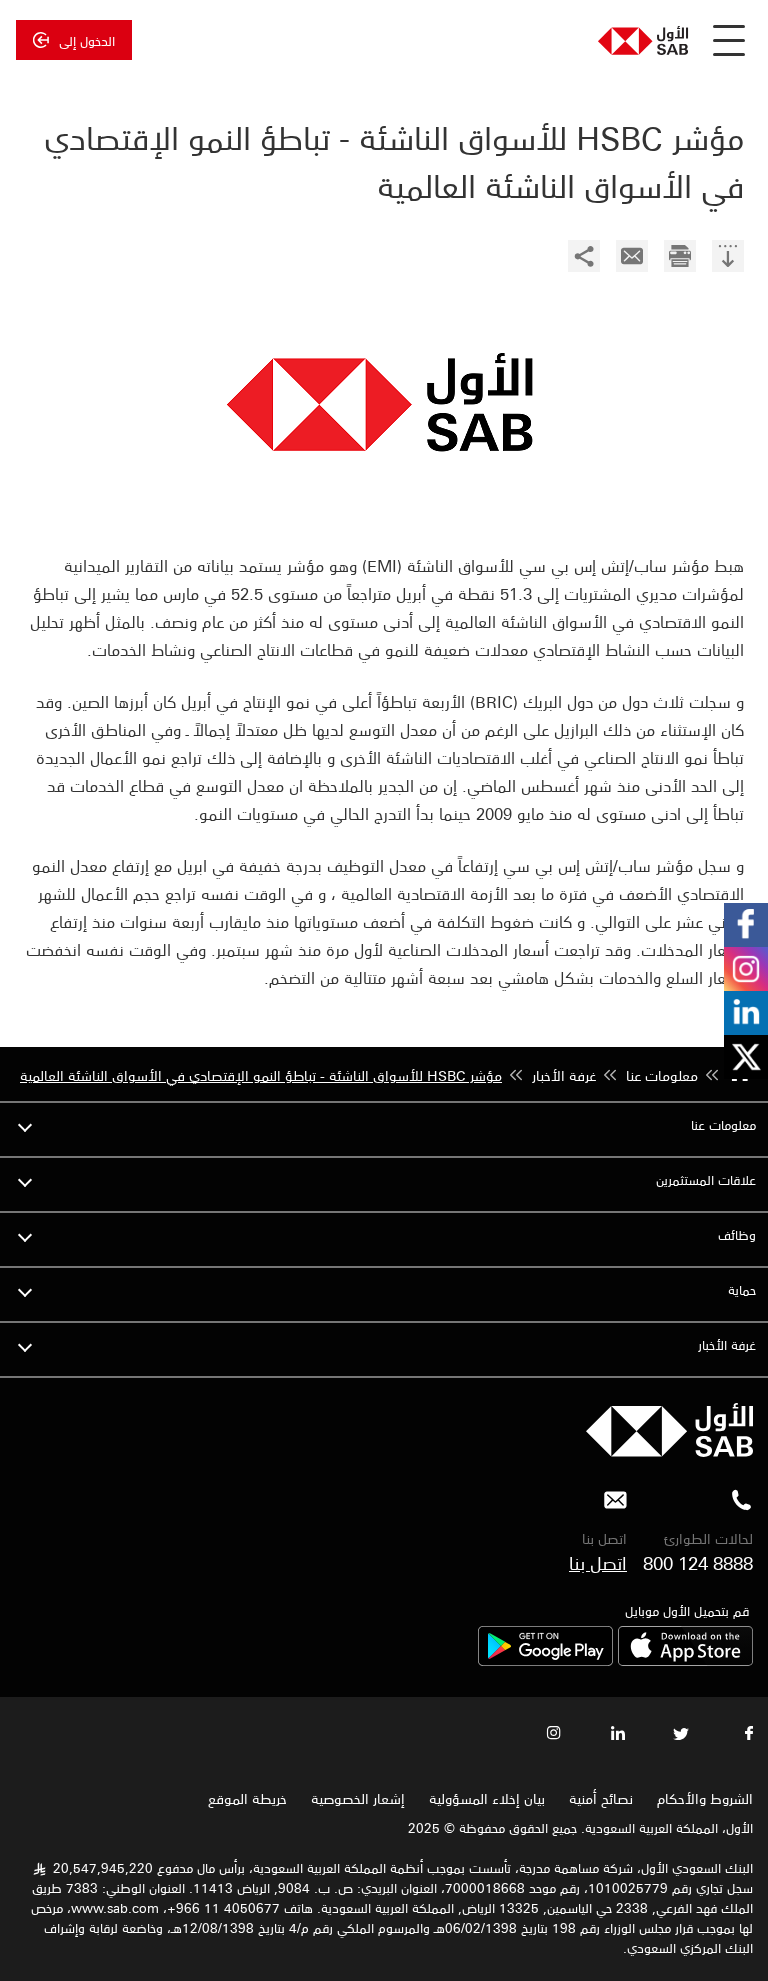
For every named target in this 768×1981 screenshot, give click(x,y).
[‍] (728, 258)
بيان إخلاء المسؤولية (487, 1798)
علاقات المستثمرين (706, 1179)
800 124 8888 (698, 1562)
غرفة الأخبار (727, 1344)
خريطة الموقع (245, 1798)
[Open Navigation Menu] (729, 40)
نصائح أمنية (601, 1798)
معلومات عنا (723, 1124)
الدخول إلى (87, 40)
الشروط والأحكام (705, 1798)
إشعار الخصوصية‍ (358, 1798)
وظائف (737, 1234)
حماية (742, 1289)
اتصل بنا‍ (598, 1562)
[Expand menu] (25, 1125)
